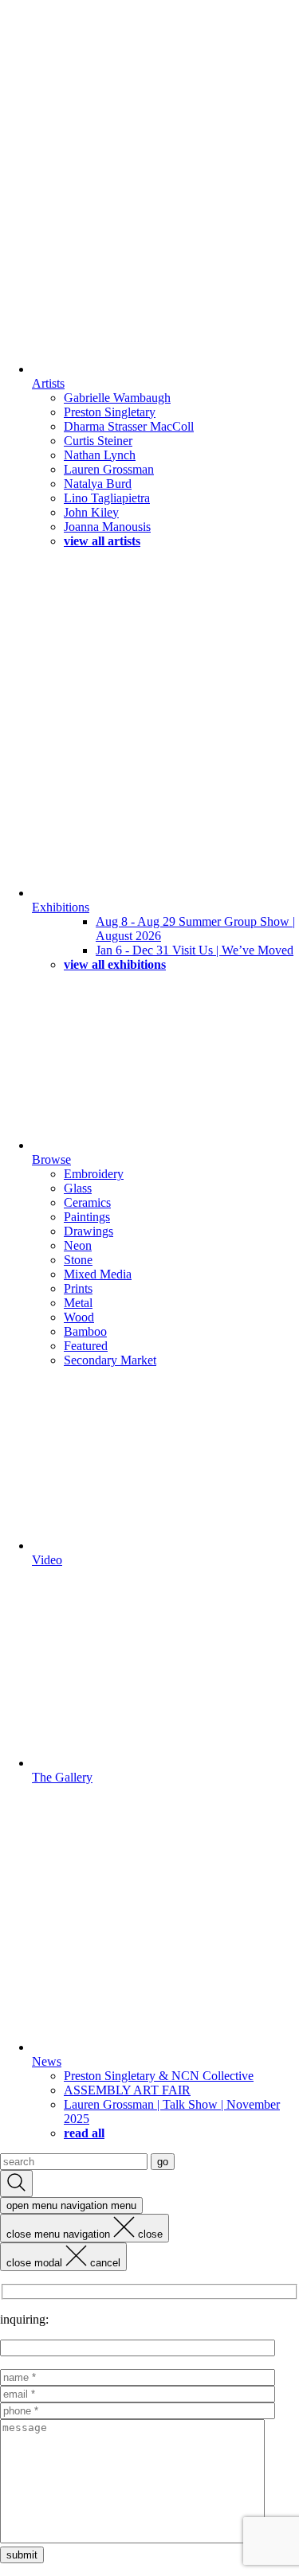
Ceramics (87, 1202)
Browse (51, 1159)
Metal (78, 1303)
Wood (79, 1317)
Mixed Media (98, 1274)
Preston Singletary (110, 412)
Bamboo (85, 1331)
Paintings (87, 1217)
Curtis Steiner (98, 441)
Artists (48, 383)
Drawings (89, 1231)
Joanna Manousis (107, 527)
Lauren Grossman (109, 469)
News (47, 2061)
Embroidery (94, 1174)
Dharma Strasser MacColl (129, 426)
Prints (78, 1288)
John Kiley (91, 512)
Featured (86, 1346)
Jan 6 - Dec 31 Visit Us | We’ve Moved (195, 950)
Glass (78, 1188)
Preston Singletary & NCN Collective (159, 2076)
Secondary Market (110, 1360)
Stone (78, 1260)
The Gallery (62, 1777)
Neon (78, 1245)
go (163, 2162)
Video (47, 1560)
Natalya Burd (98, 484)
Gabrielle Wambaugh (117, 398)
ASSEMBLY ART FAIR (127, 2090)
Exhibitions (61, 907)
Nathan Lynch (100, 455)
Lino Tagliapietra (107, 498)
